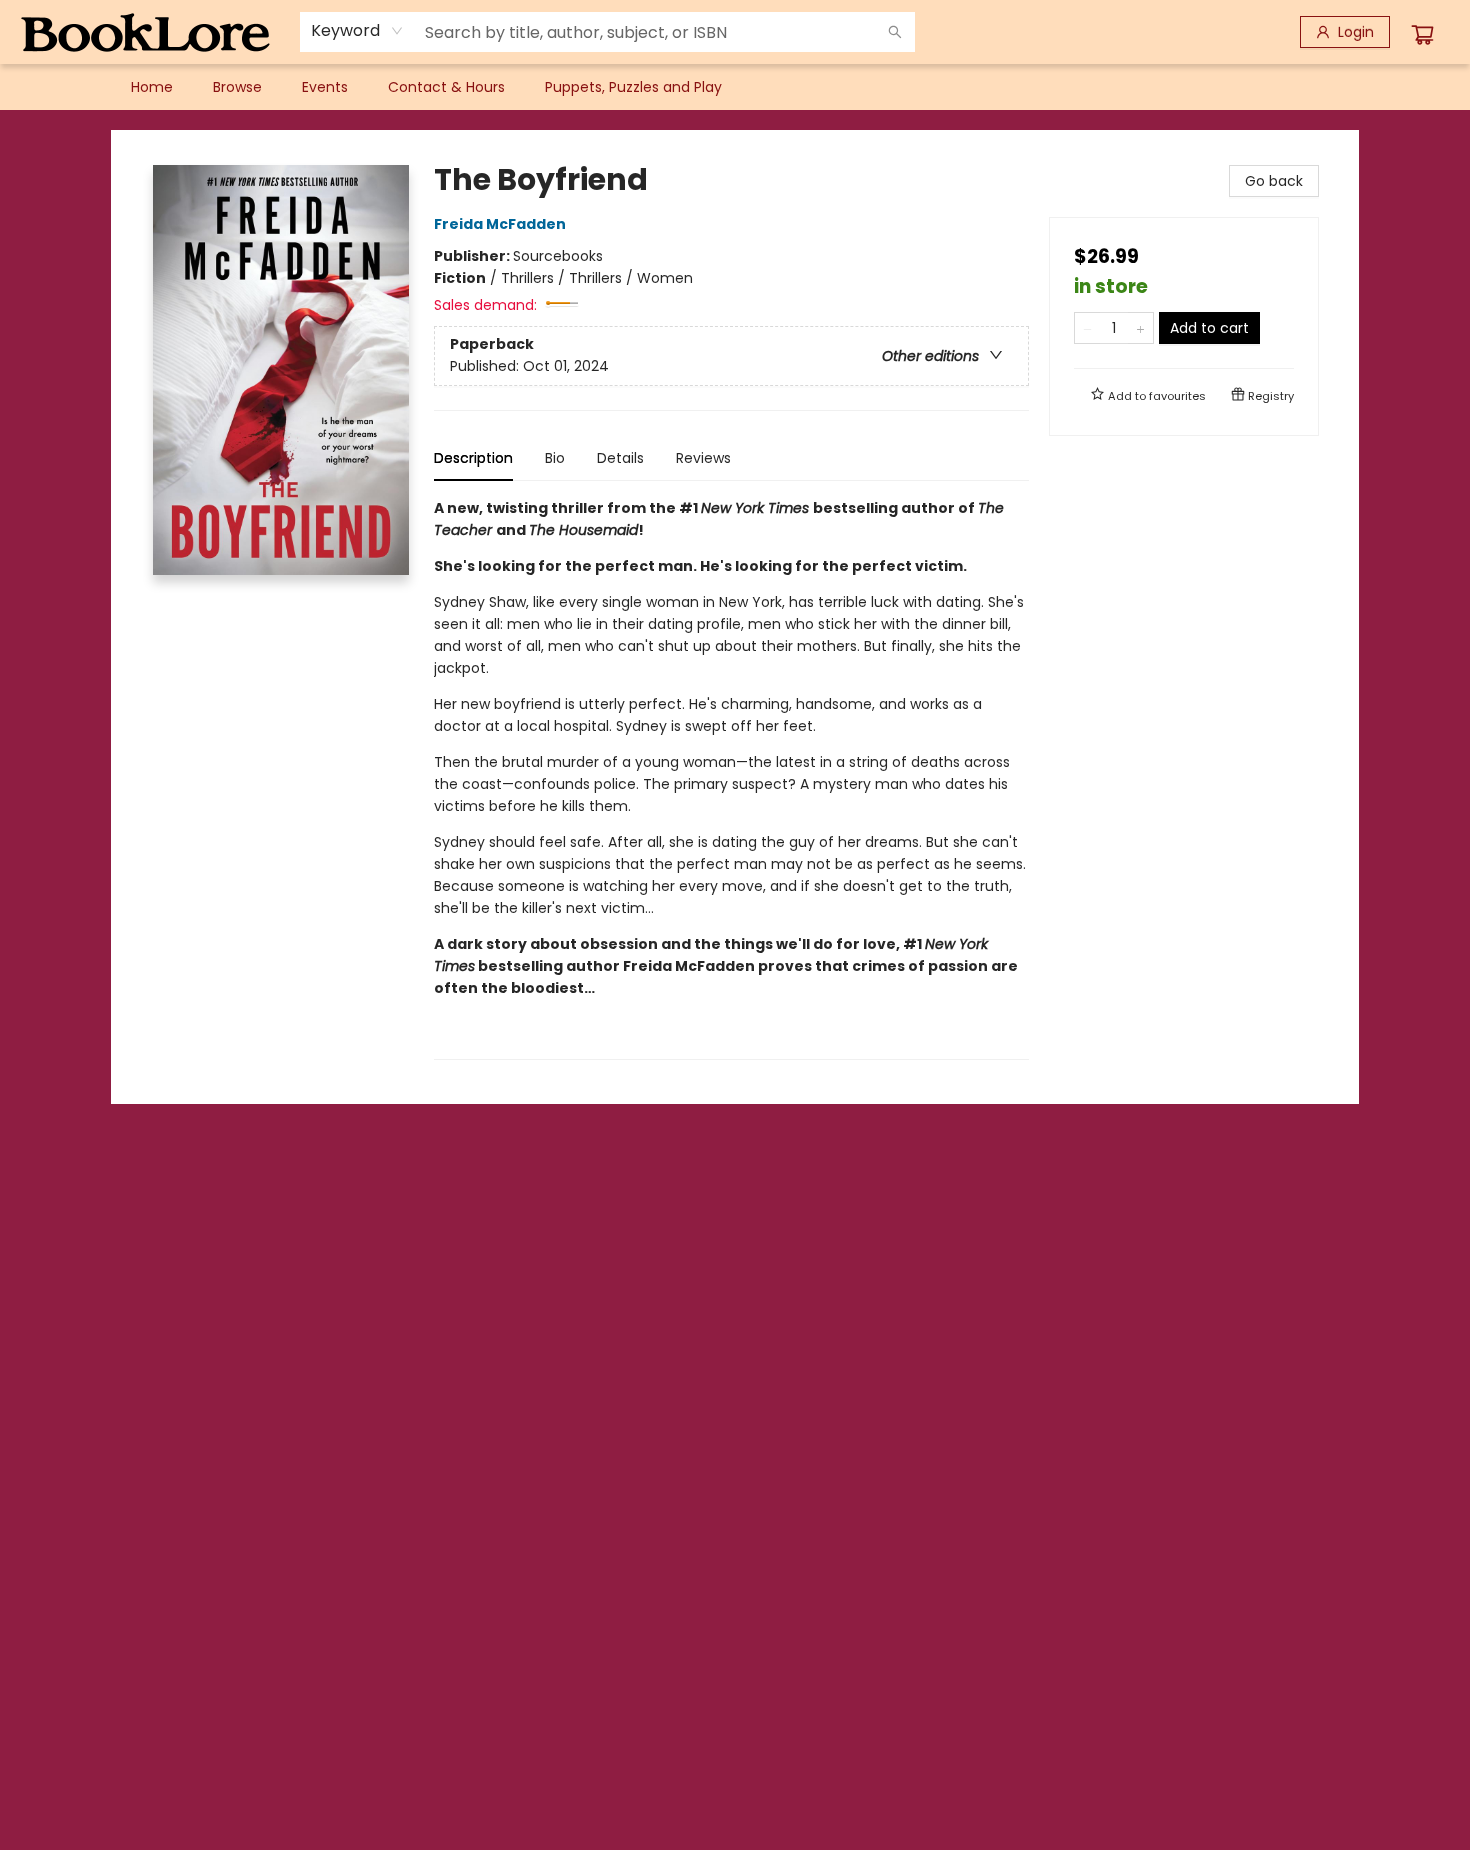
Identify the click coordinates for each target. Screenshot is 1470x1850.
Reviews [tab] (703, 458)
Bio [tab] (555, 458)
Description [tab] (473, 458)
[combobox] (357, 31)
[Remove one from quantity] (1087, 328)
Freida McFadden (500, 224)
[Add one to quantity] (1140, 328)
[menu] (735, 87)
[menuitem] (152, 87)
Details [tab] (620, 458)
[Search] (895, 32)
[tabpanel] (731, 778)
